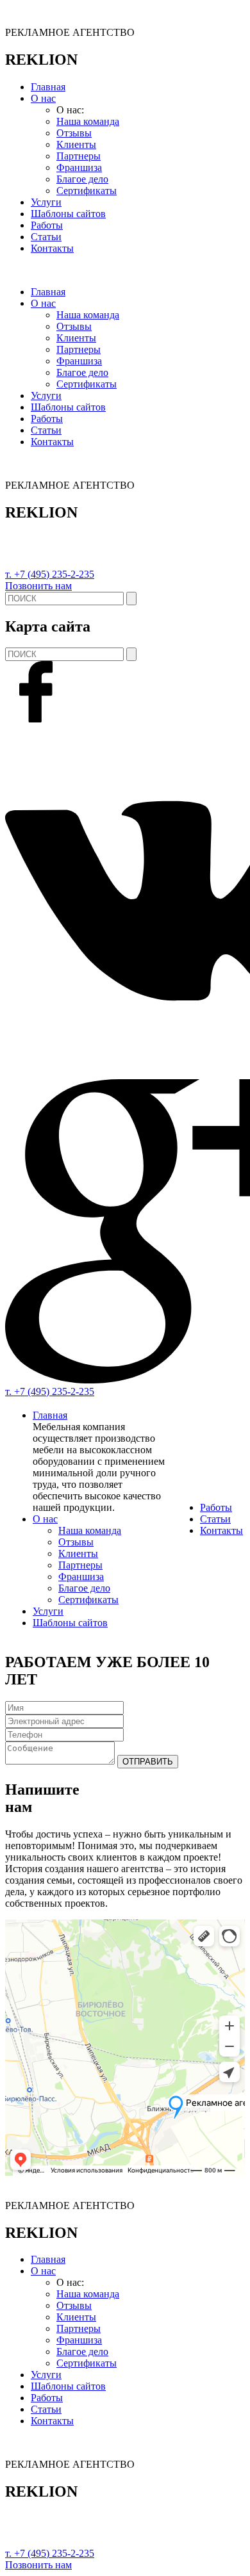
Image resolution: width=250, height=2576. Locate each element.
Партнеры (79, 156)
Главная (48, 87)
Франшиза (79, 167)
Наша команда (88, 121)
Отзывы (74, 133)
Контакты (52, 248)
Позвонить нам (38, 586)
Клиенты (76, 144)
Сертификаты (87, 191)
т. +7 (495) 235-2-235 (50, 574)
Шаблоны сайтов (68, 214)
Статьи (46, 237)
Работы (47, 225)
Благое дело (82, 179)
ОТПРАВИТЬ (148, 1762)
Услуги (46, 202)
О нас (43, 98)
